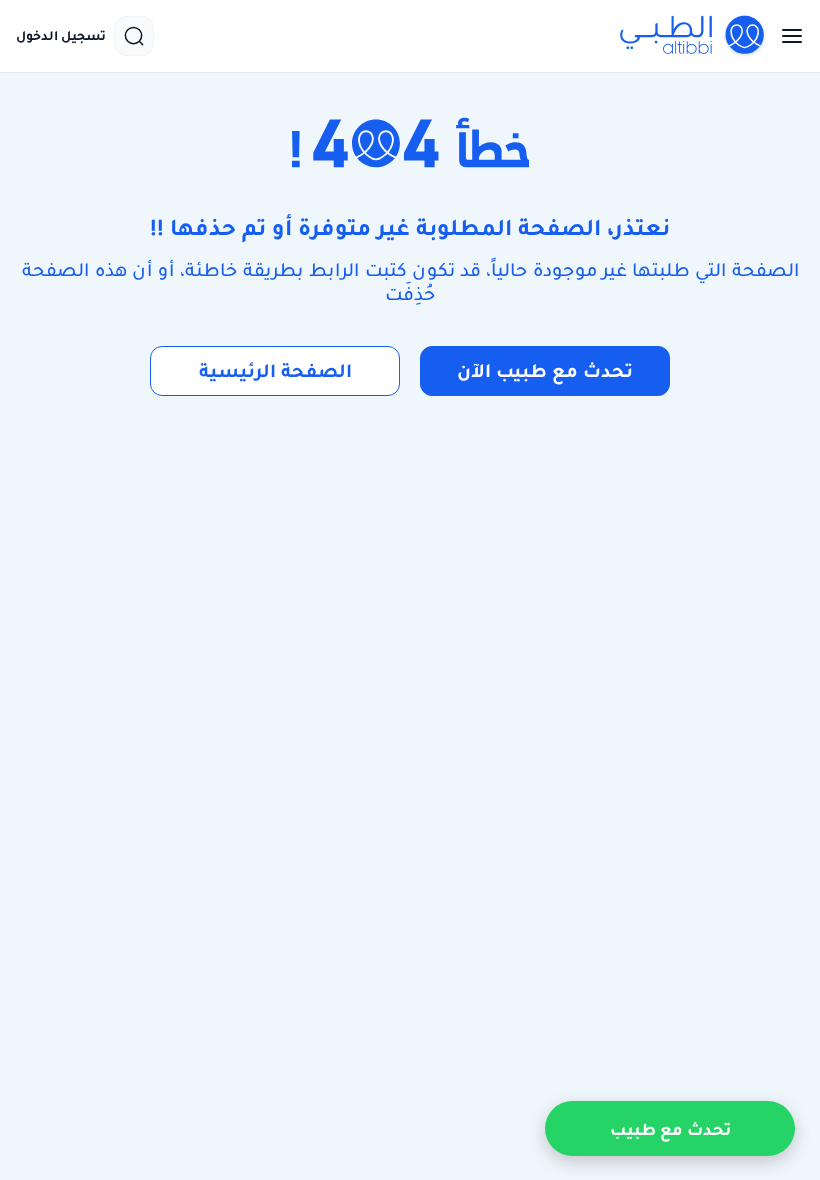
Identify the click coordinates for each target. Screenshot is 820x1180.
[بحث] (134, 36)
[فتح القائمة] (786, 36)
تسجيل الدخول (61, 36)
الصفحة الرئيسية (275, 370)
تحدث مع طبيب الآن (545, 370)
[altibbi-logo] (693, 36)
